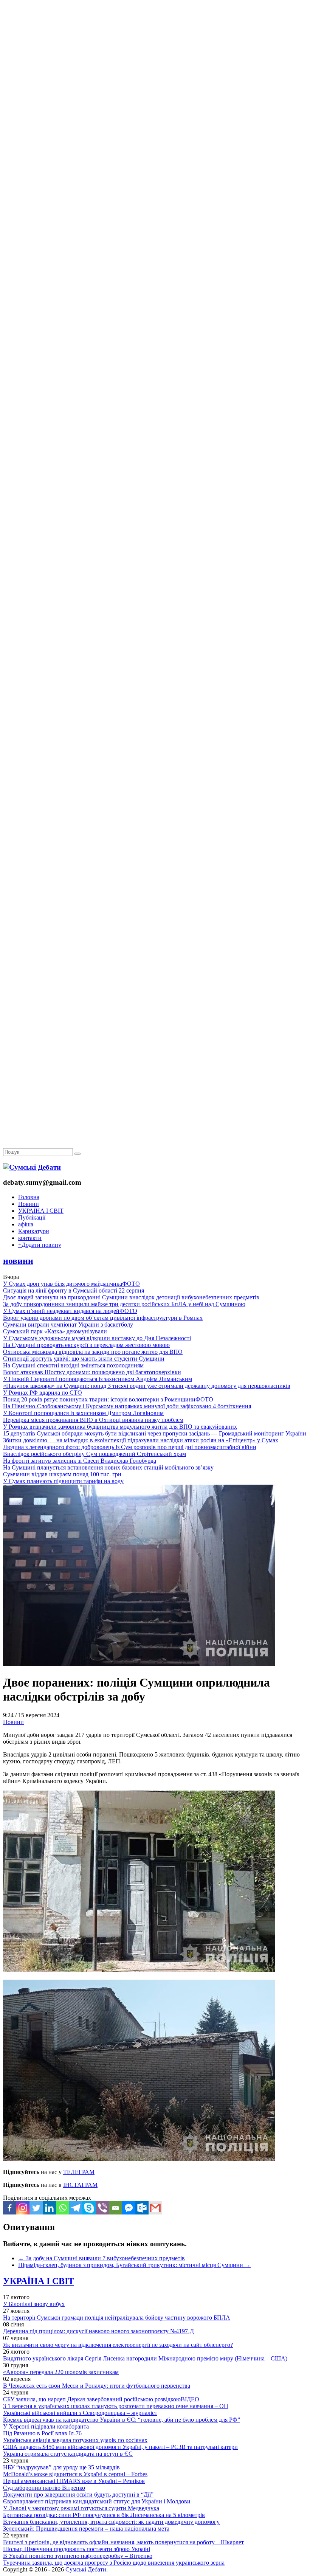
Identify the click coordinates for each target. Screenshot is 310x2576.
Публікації (32, 1217)
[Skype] (89, 2208)
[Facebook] (10, 2208)
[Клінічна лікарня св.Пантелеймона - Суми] (155, 58)
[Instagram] (23, 2208)
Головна (29, 1197)
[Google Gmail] (155, 2208)
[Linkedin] (49, 2208)
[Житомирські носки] (155, 174)
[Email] (115, 2208)
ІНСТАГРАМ (80, 2185)
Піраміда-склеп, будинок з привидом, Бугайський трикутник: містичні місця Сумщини (134, 2265)
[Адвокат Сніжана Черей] (155, 116)
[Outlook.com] (142, 2208)
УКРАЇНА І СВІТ (41, 1211)
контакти (30, 1238)
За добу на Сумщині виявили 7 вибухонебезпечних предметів (102, 2258)
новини (18, 1261)
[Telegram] (76, 2208)
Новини (29, 1204)
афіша (26, 1224)
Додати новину (40, 1245)
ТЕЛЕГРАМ (79, 2172)
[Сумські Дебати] (32, 1167)
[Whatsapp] (63, 2208)
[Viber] (102, 2208)
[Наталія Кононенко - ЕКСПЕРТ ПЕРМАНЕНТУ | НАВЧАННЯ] (155, 232)
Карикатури (34, 1231)
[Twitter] (36, 2208)
